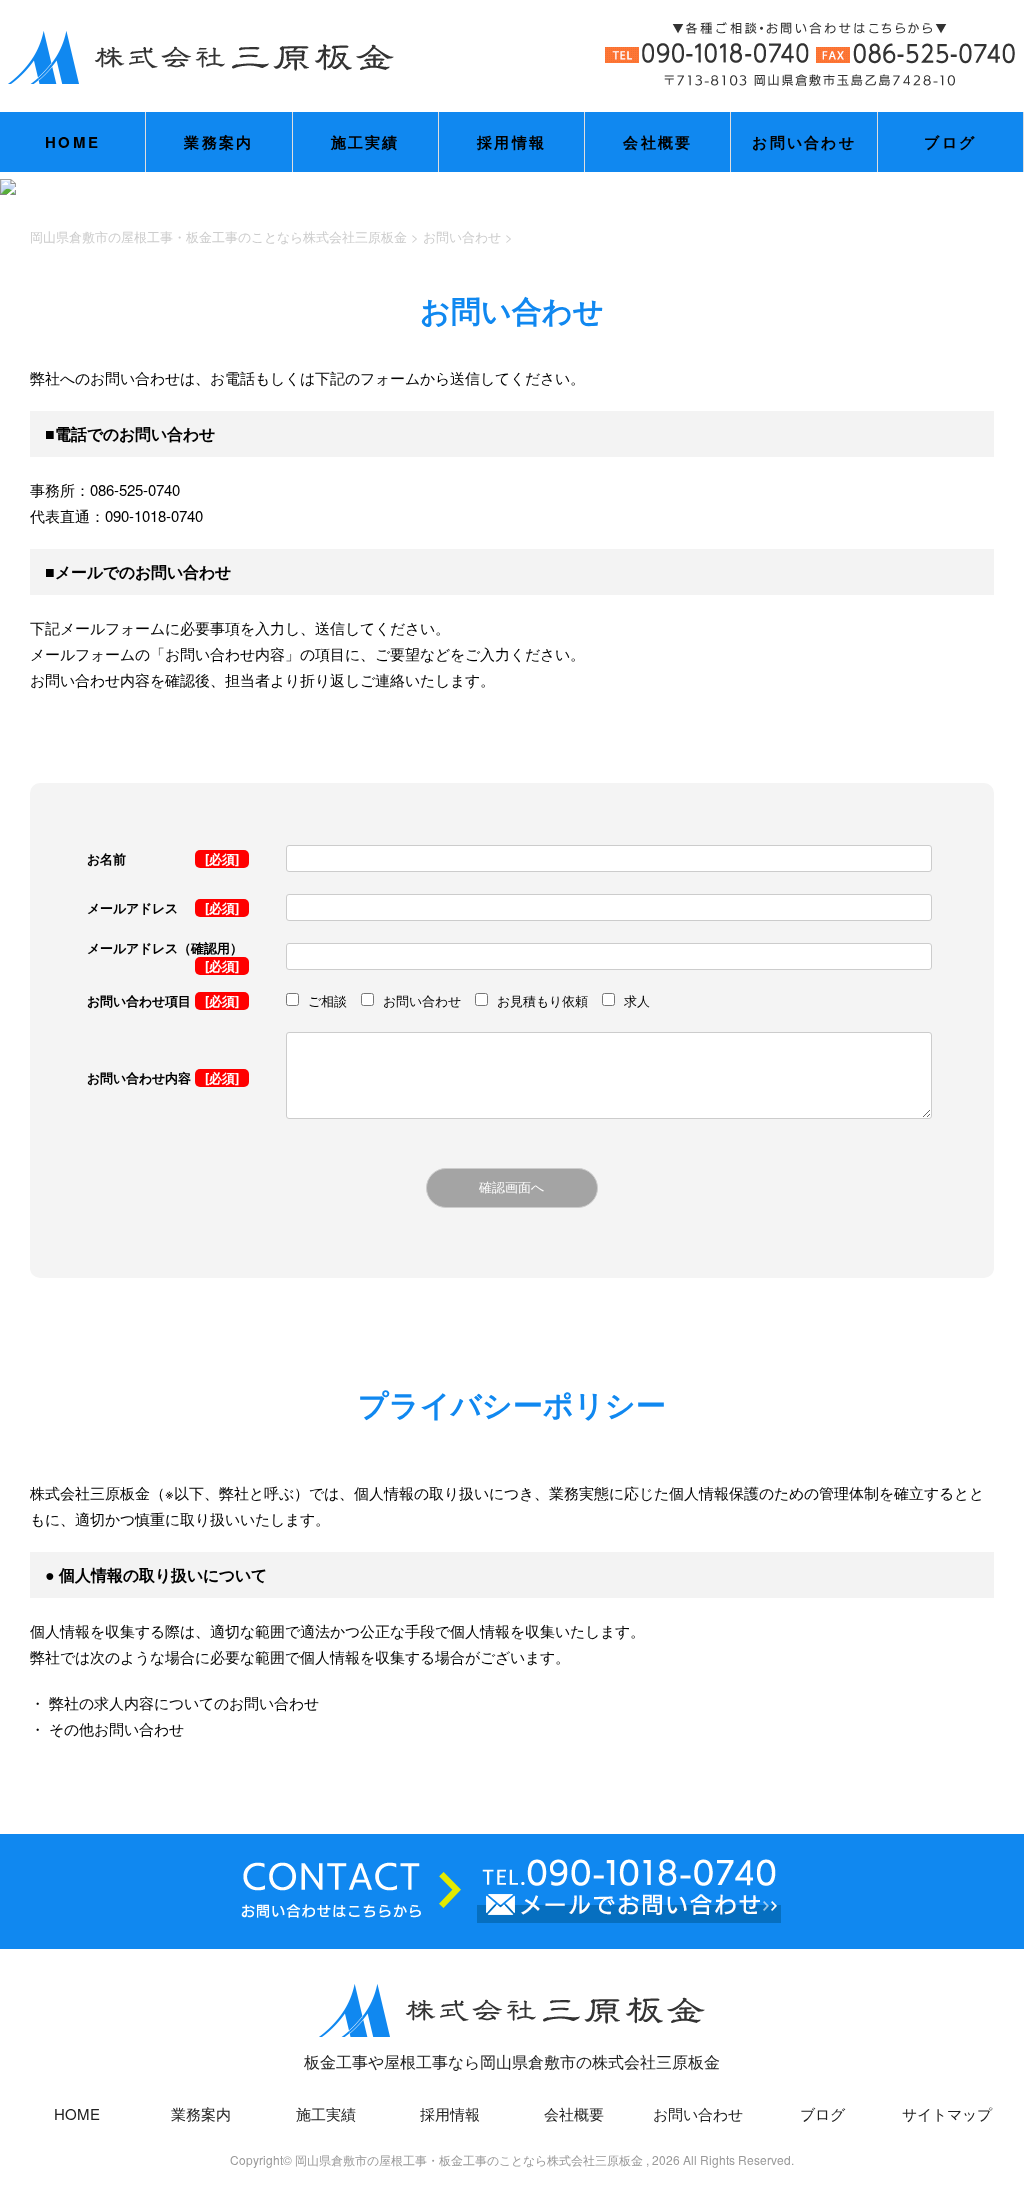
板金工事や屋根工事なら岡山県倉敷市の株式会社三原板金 (512, 2061)
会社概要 (657, 142)
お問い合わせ (804, 142)
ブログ (950, 142)
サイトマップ (947, 2113)
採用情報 (511, 142)
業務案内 (218, 142)
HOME (72, 142)
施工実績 (365, 142)
